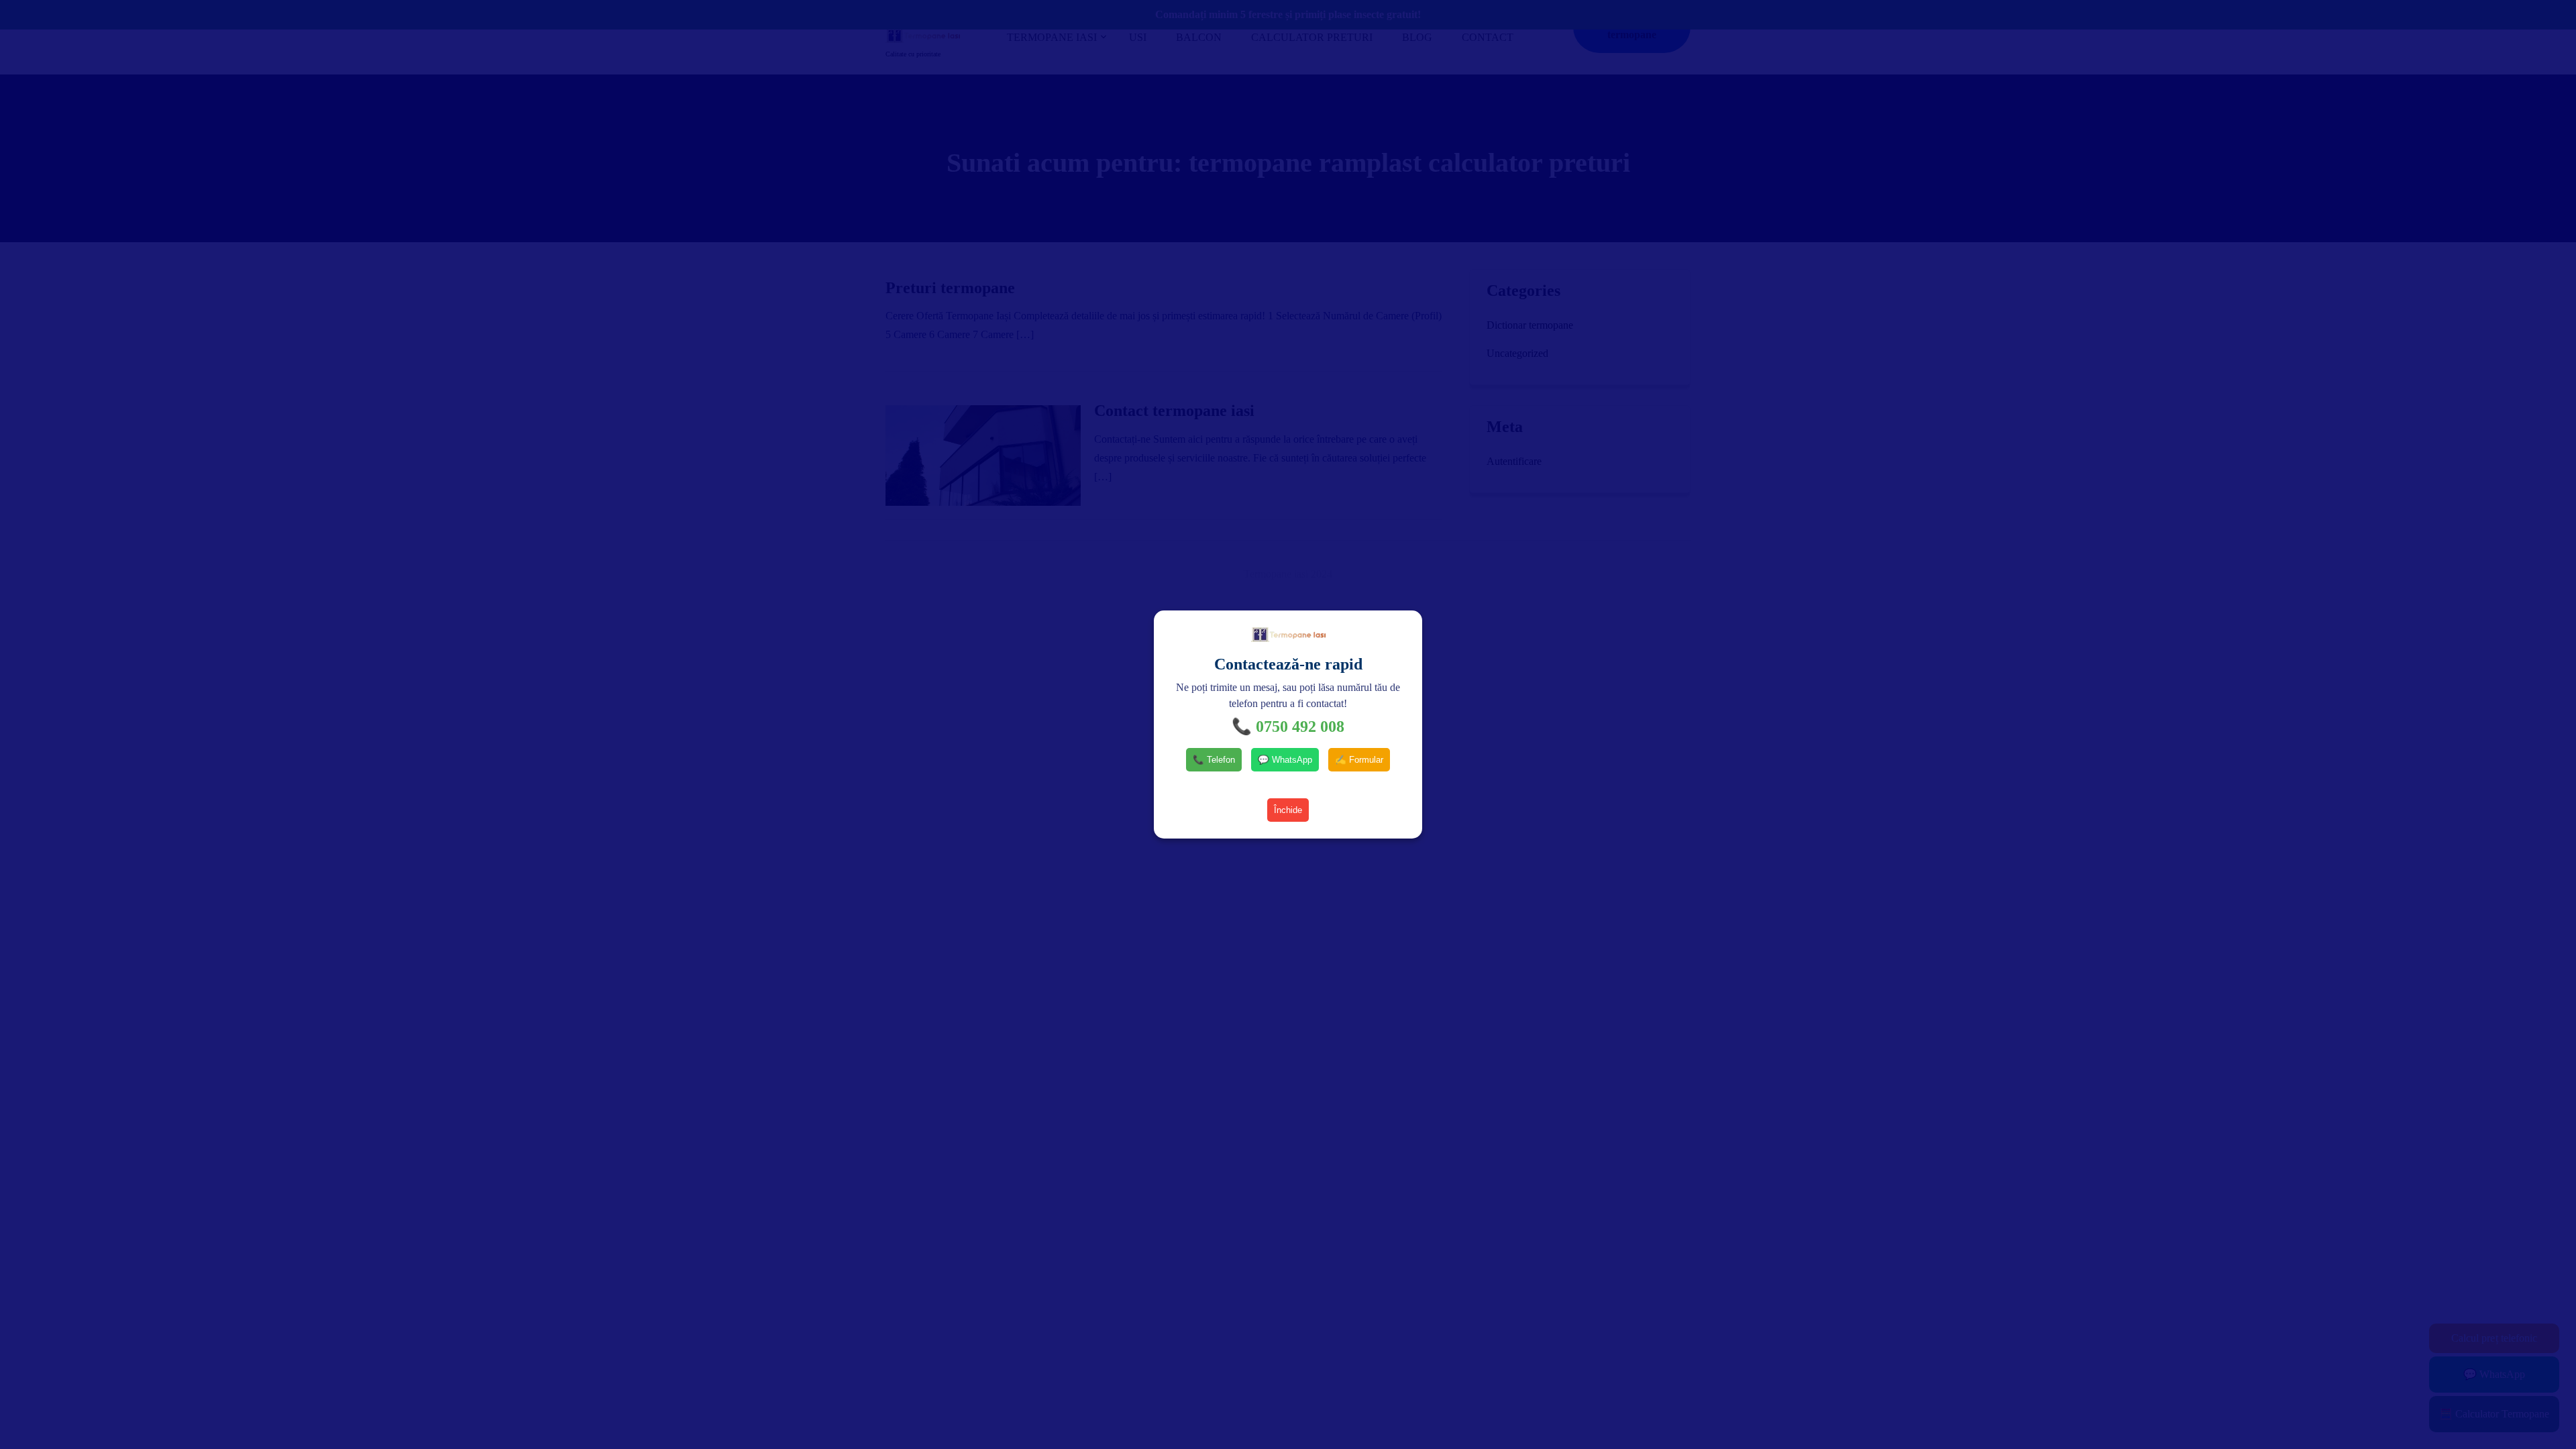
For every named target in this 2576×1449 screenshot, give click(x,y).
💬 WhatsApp (1285, 760)
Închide (1288, 810)
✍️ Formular (1359, 760)
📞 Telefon (1214, 760)
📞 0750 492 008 (1288, 727)
